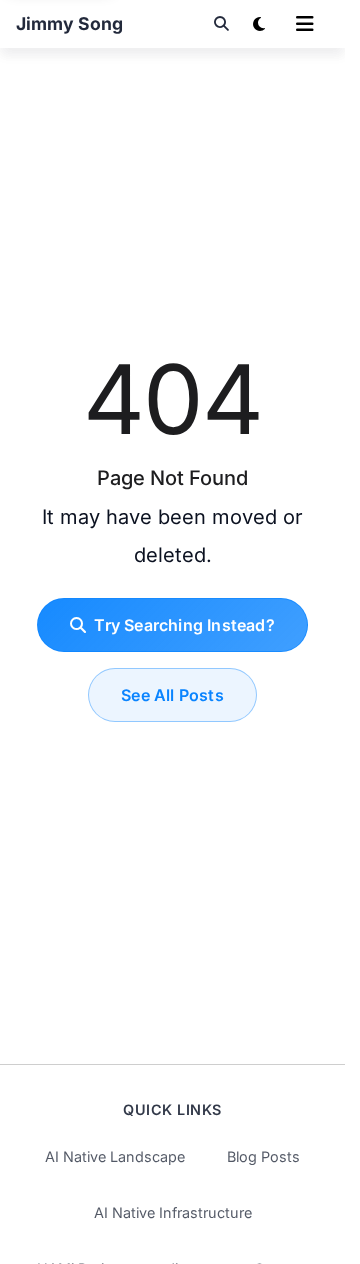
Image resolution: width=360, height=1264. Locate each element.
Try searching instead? (184, 625)
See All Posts (172, 695)
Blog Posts (263, 1156)
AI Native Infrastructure (173, 1212)
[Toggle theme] (259, 24)
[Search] (221, 24)
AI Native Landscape (115, 1156)
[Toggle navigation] (305, 24)
